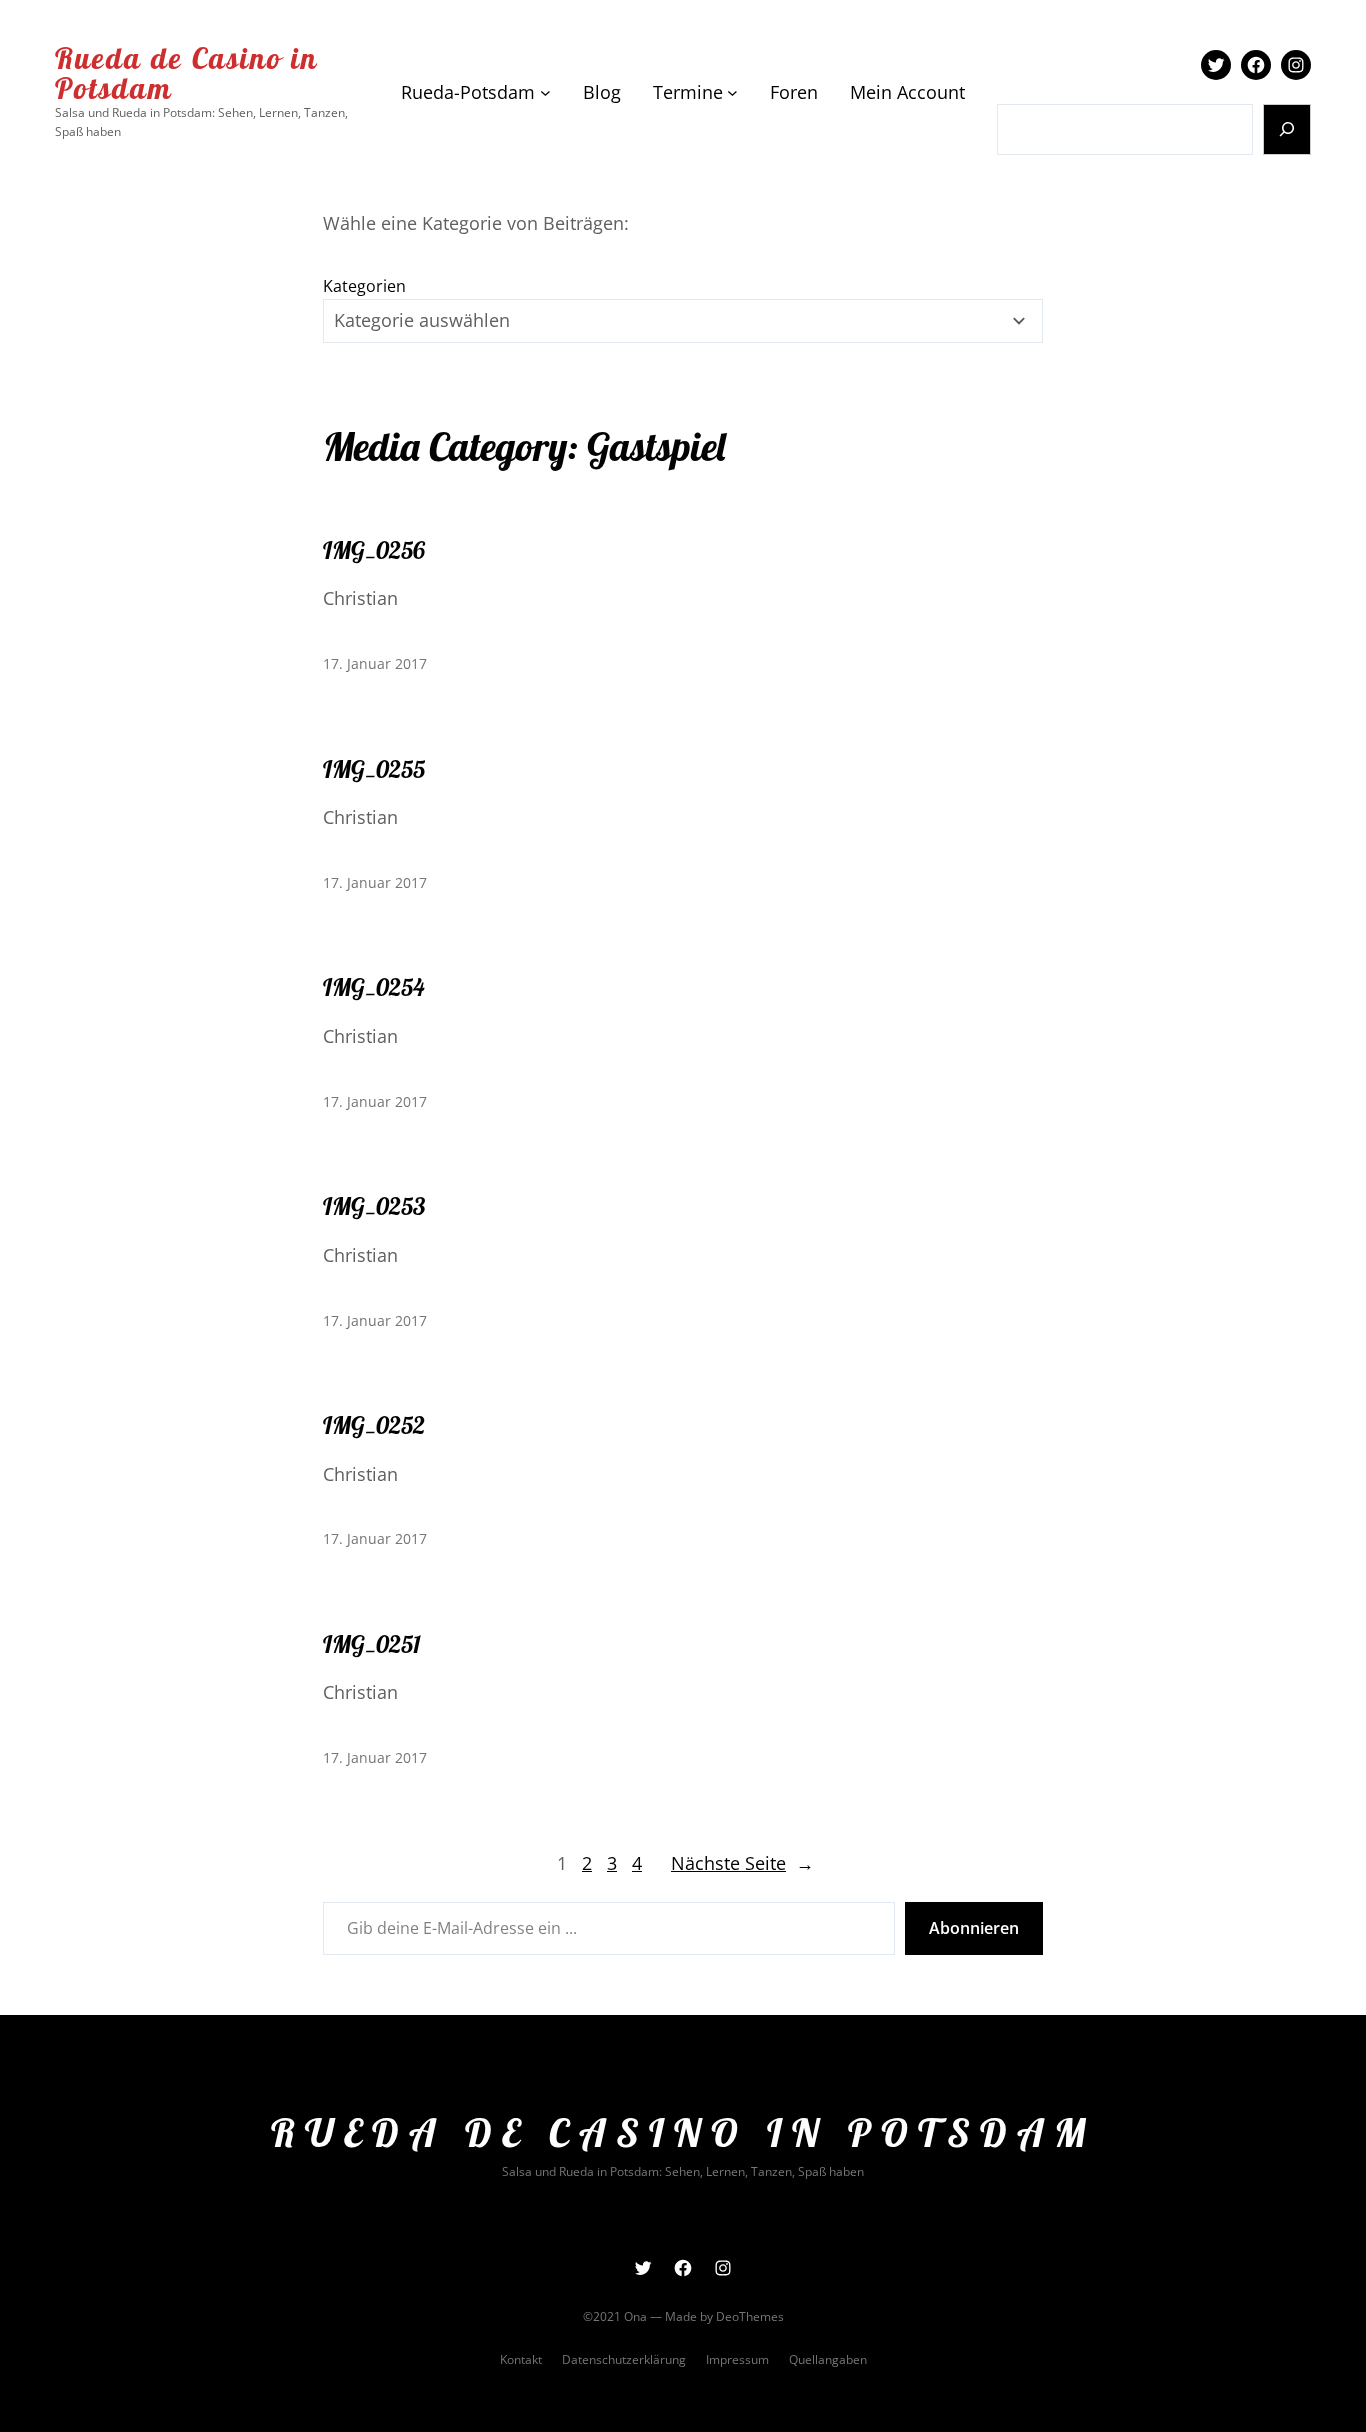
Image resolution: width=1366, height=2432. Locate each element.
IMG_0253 (374, 1206)
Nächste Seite (742, 1863)
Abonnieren (974, 1928)
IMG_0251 (372, 1644)
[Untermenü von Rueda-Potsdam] (545, 92)
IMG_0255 (374, 769)
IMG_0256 (374, 550)
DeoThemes (750, 2316)
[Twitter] (1216, 65)
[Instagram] (1296, 65)
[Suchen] (1287, 129)
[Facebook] (1256, 65)
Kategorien (364, 286)
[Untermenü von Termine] (732, 92)
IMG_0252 (374, 1425)
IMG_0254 (373, 987)
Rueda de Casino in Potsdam (186, 73)
